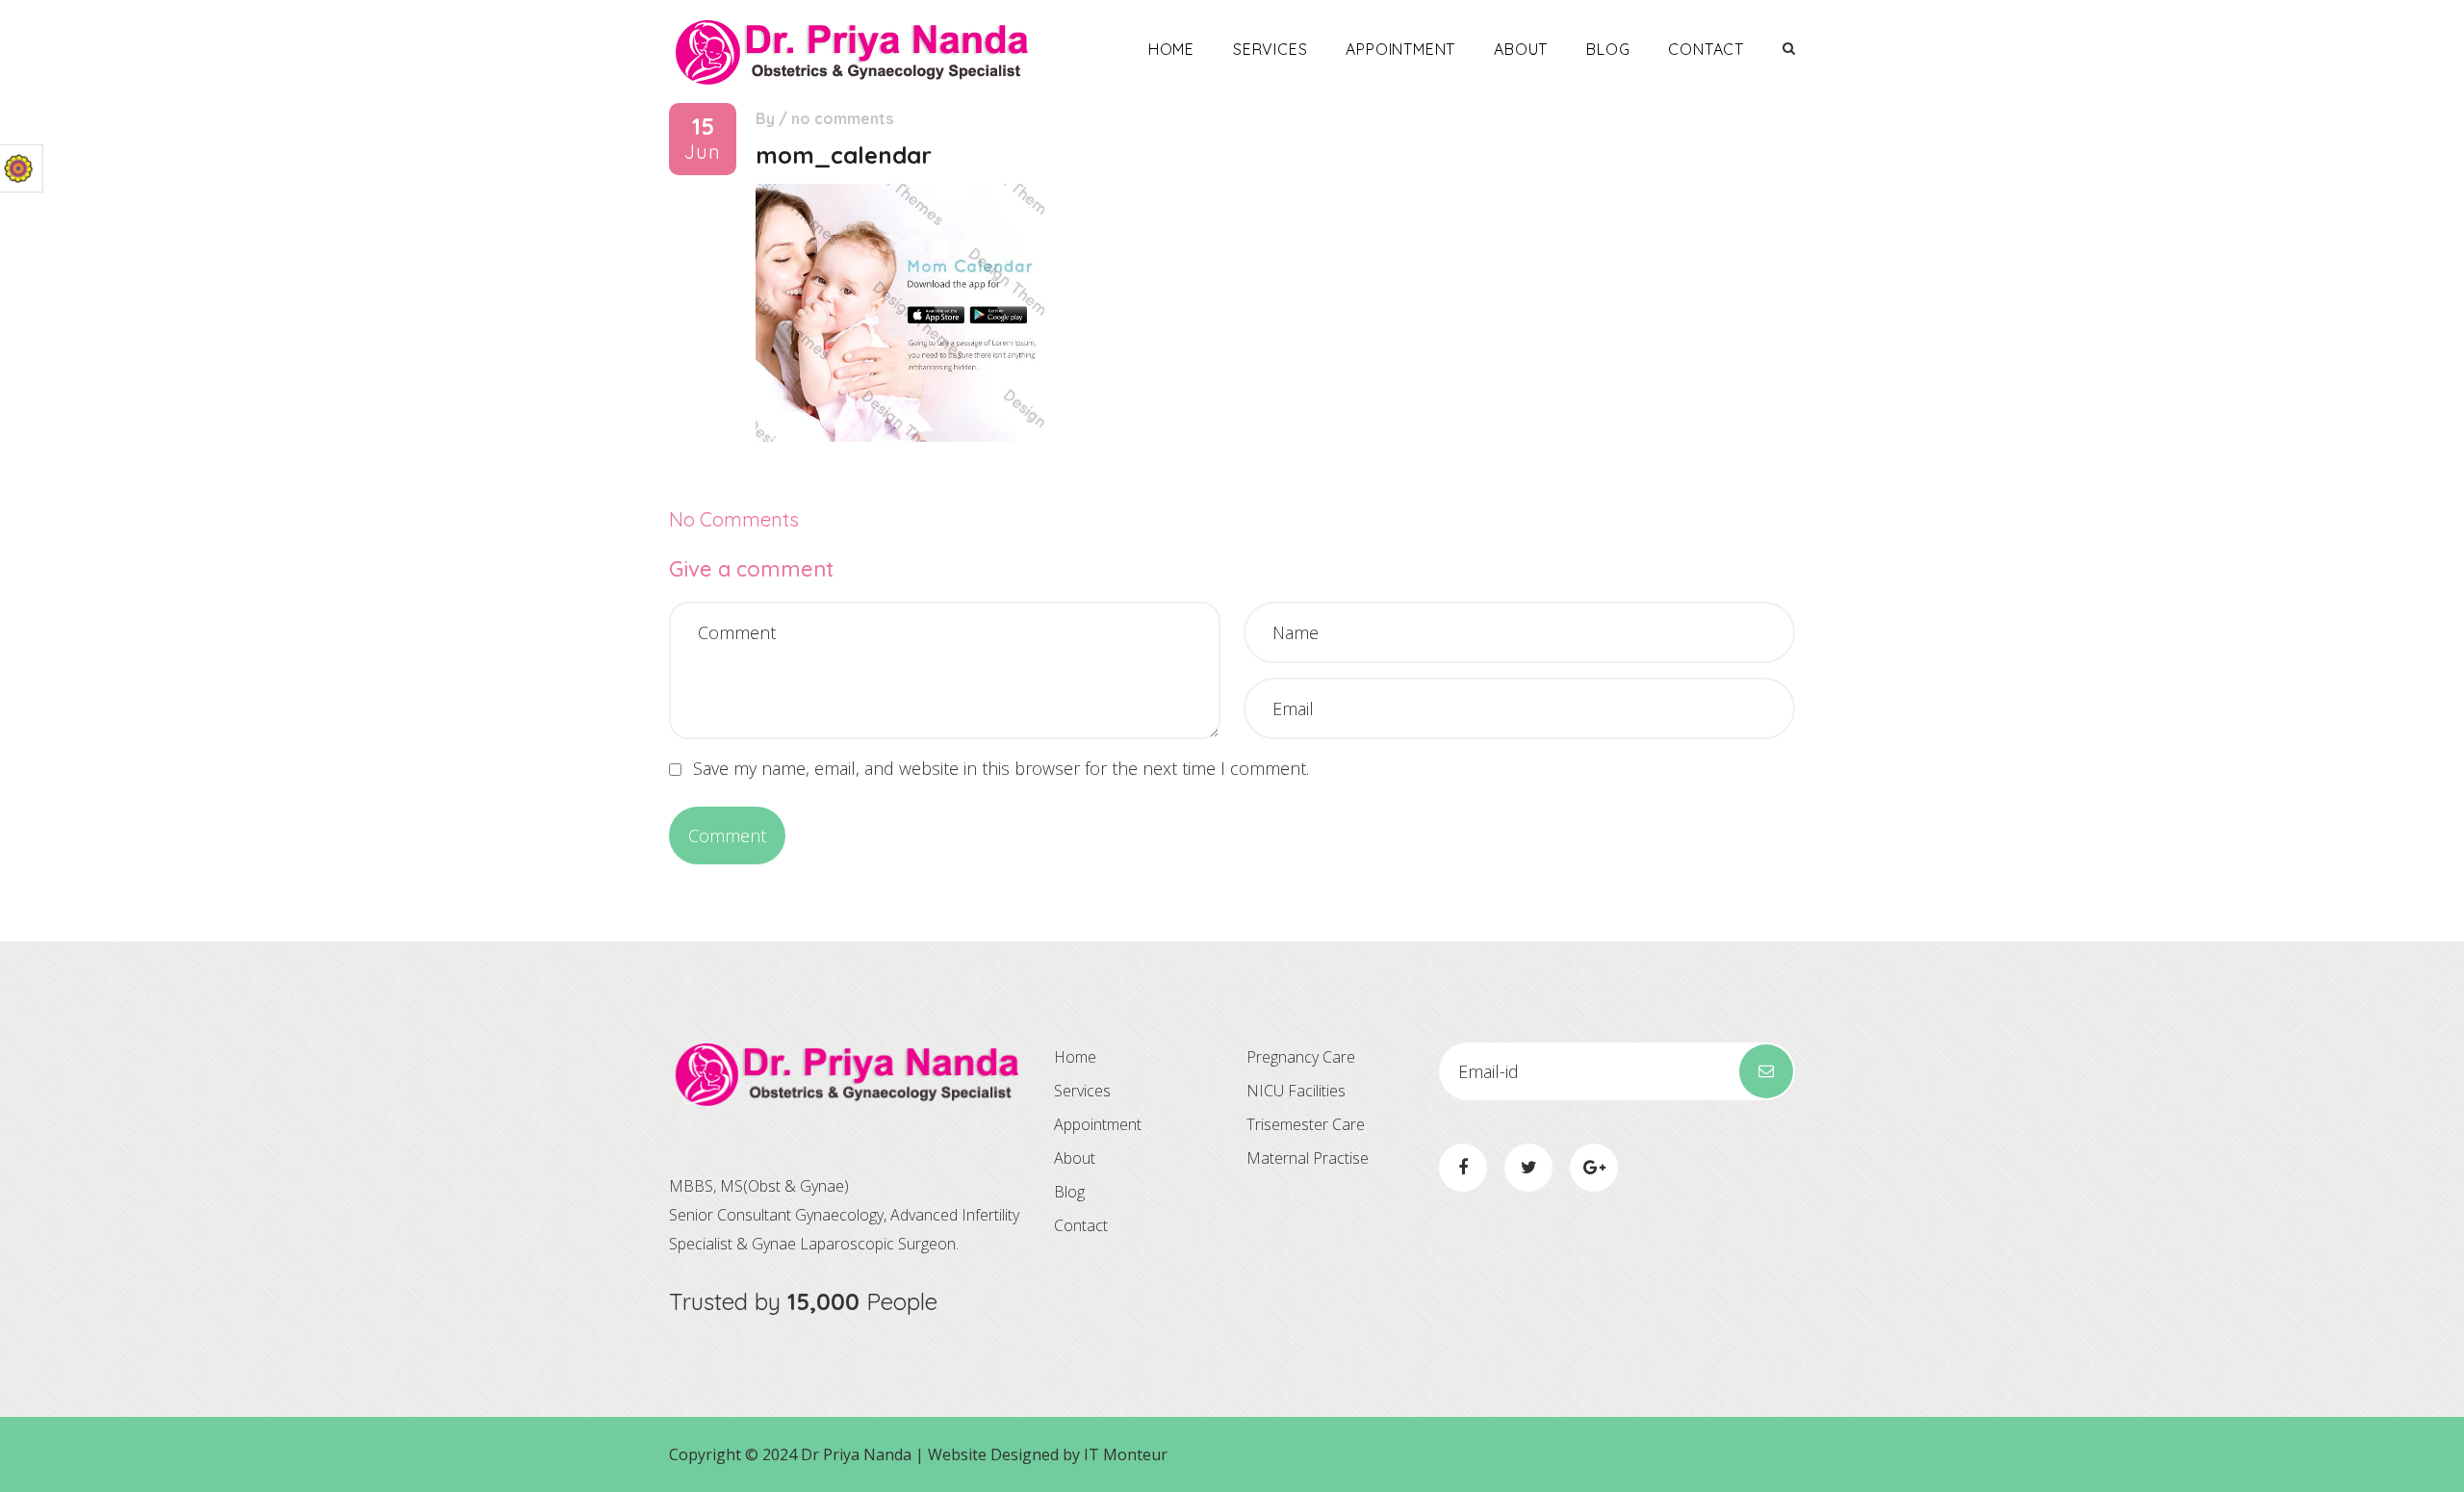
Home (1171, 49)
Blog (1608, 49)
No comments (842, 118)
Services (1270, 49)
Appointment (1400, 49)
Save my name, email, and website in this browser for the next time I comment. (1001, 768)
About (1521, 49)
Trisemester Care (1306, 1124)
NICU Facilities (1296, 1091)
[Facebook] (1463, 1168)
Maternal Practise (1308, 1158)
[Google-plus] (1594, 1168)
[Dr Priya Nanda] (852, 51)
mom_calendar (844, 155)
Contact (1706, 49)
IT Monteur (1126, 1454)
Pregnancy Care (1301, 1057)
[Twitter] (1528, 1168)
